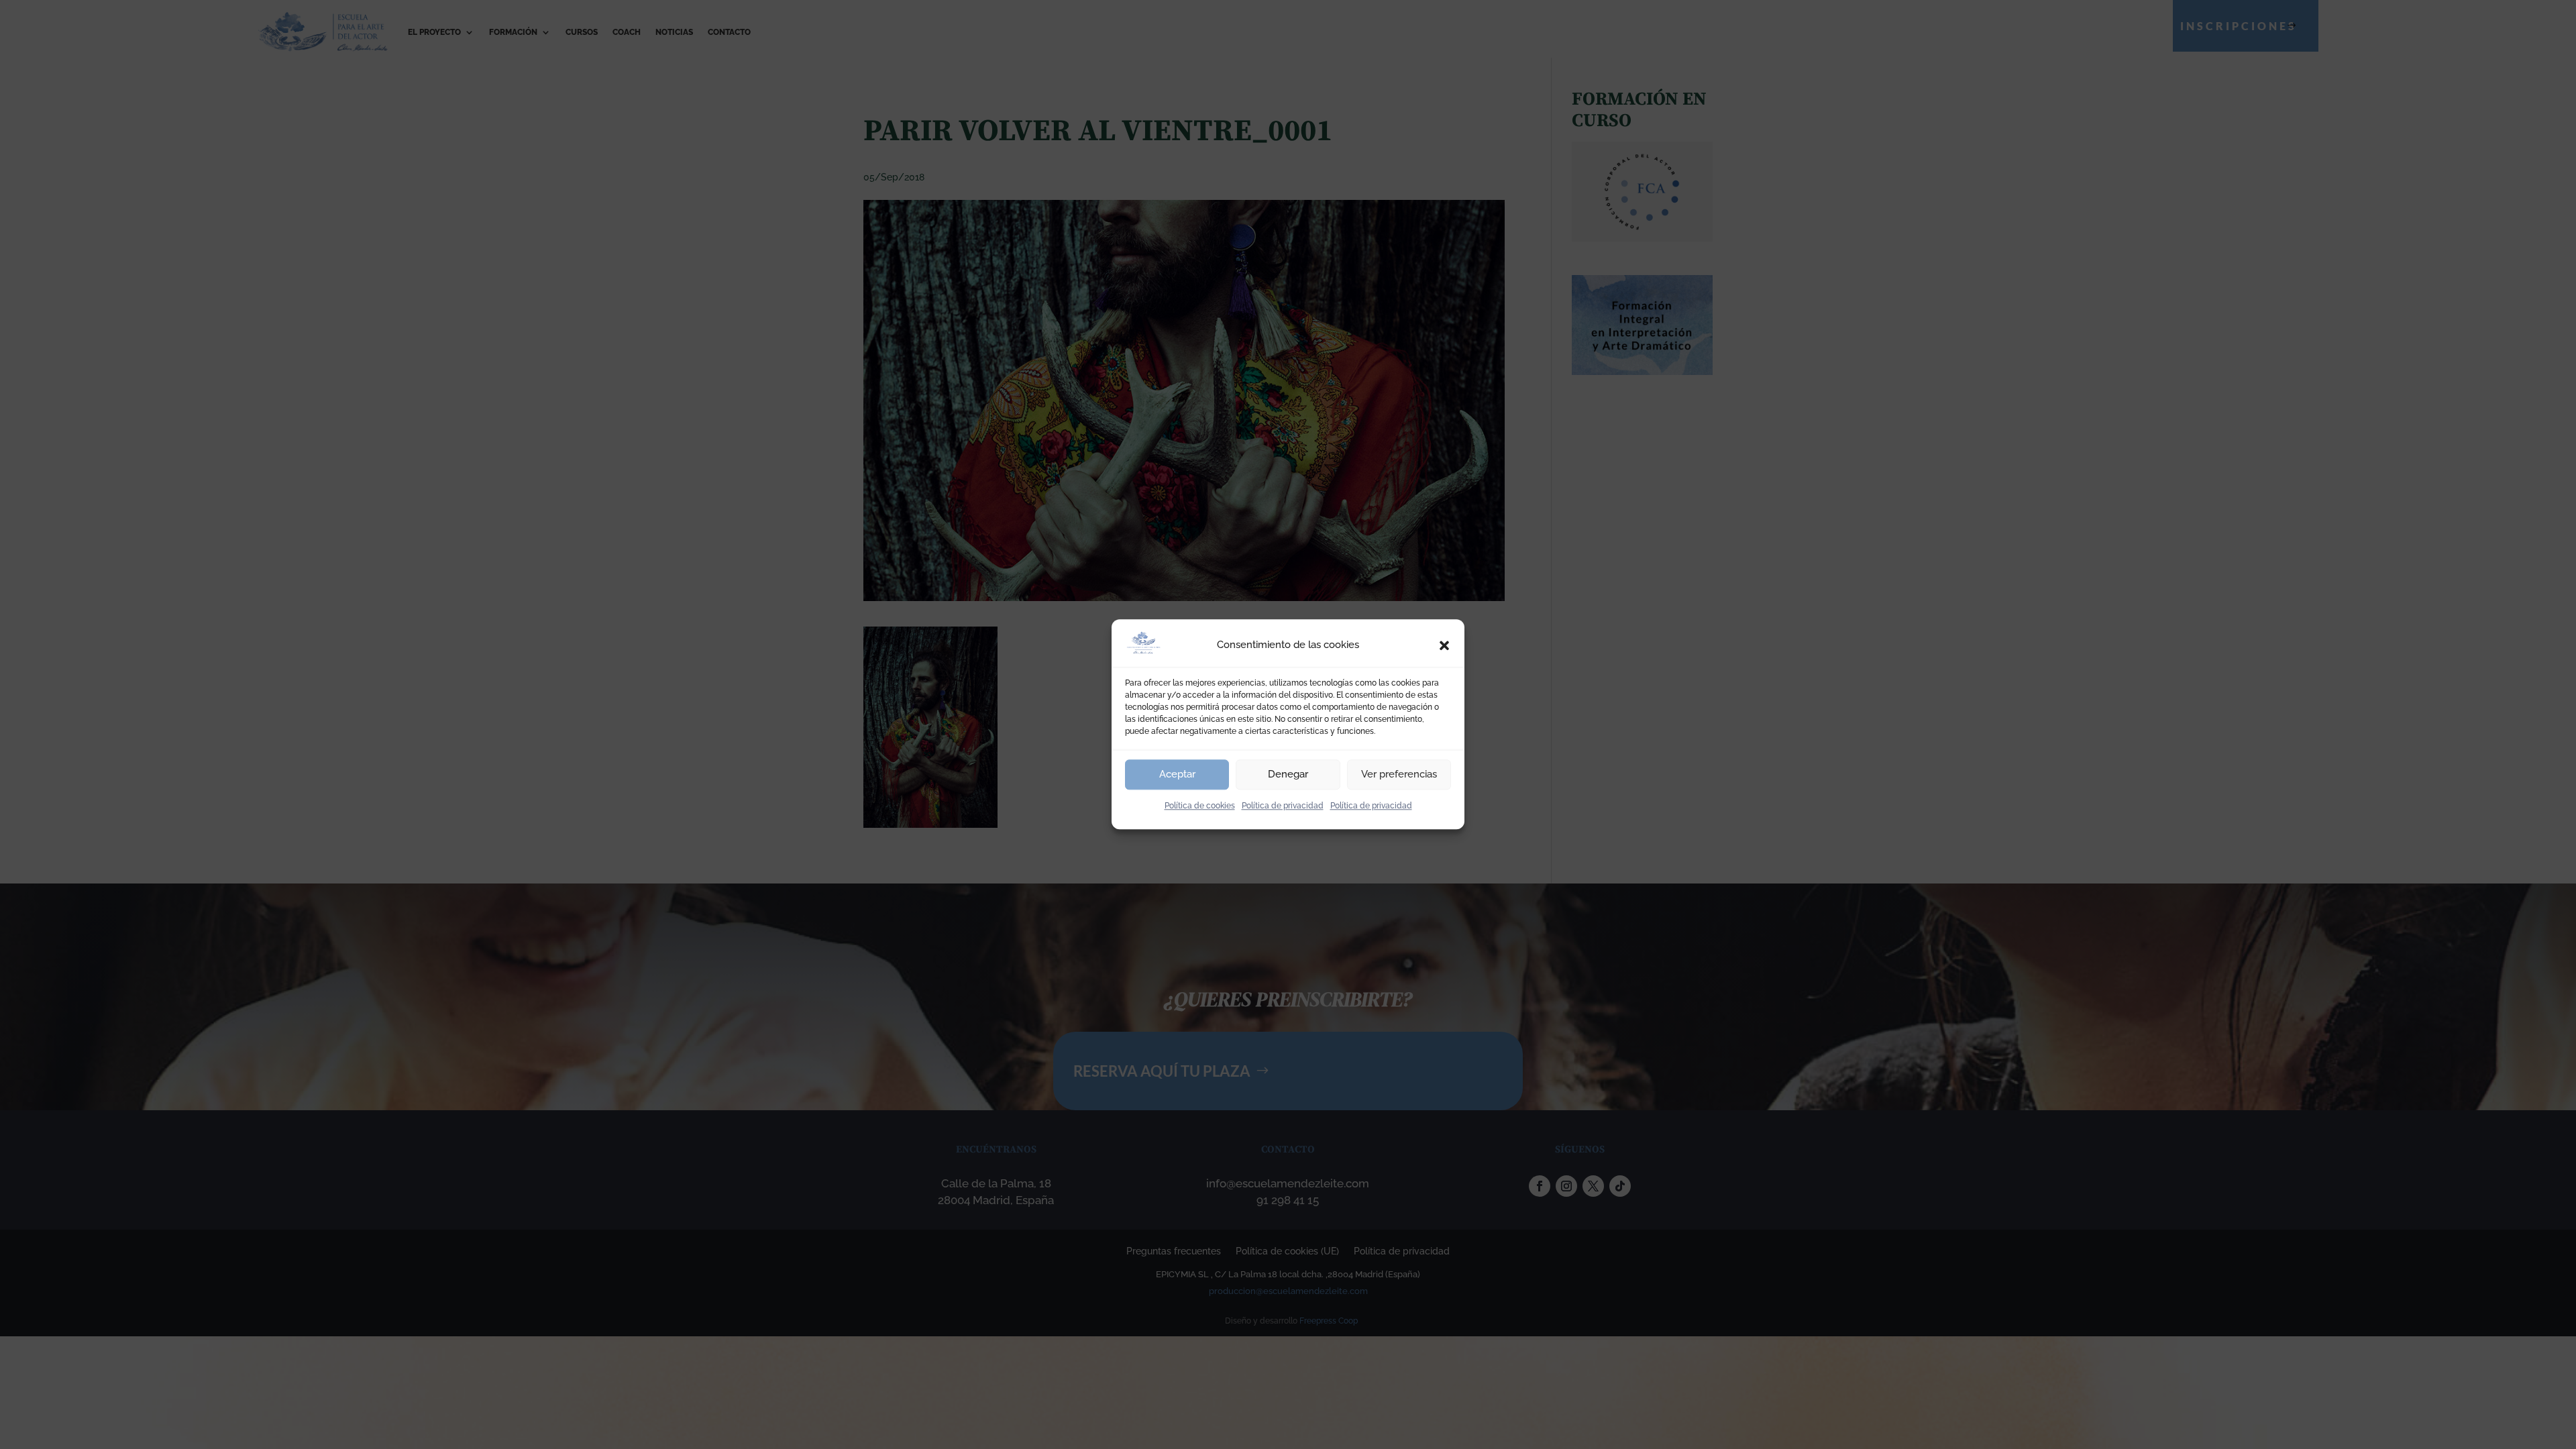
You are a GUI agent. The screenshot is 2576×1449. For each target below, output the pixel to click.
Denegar (1288, 774)
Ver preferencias (1399, 774)
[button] (1444, 645)
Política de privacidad (1283, 806)
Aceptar (1177, 774)
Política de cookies (1200, 806)
